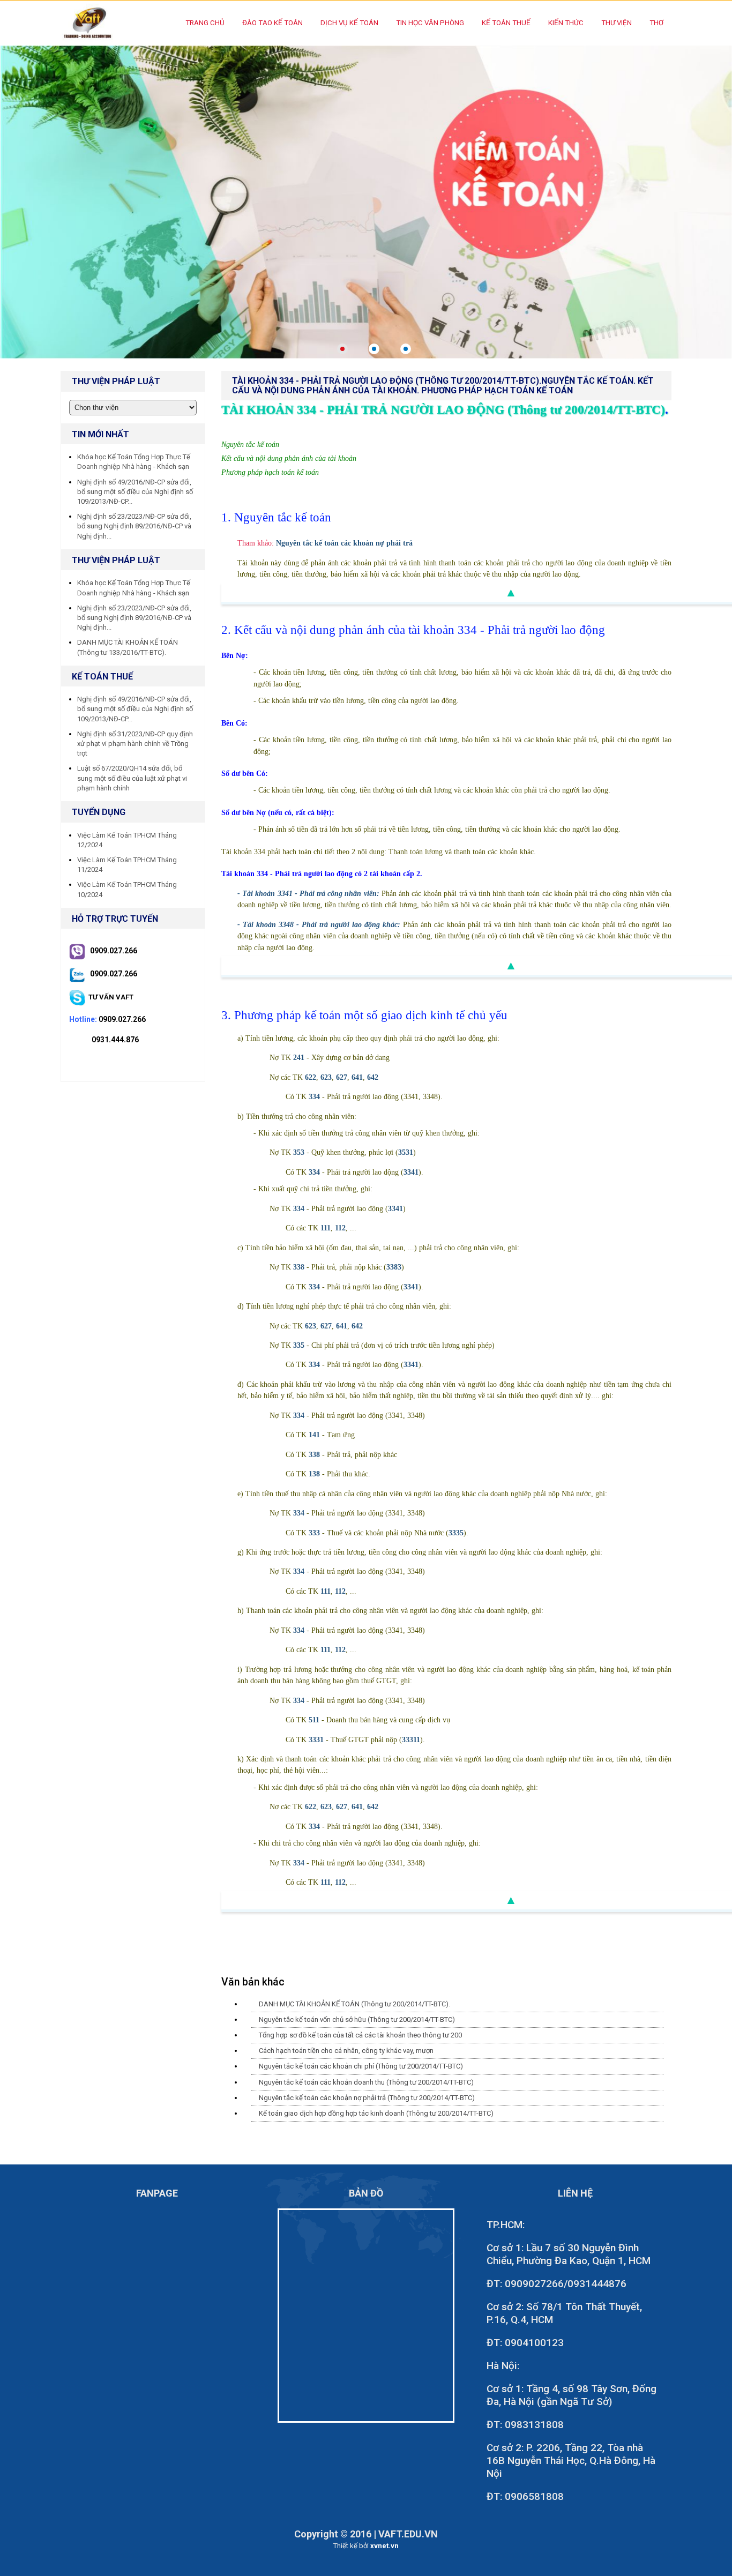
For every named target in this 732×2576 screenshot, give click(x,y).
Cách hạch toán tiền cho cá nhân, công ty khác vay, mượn (346, 2051)
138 (314, 1474)
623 (326, 1077)
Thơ (656, 23)
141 (314, 1435)
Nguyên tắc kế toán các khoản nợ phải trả (344, 543)
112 (340, 1228)
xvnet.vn (384, 2546)
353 (299, 1152)
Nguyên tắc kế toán (250, 445)
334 (314, 1096)
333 (314, 1533)
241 (299, 1057)
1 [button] (342, 349)
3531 (406, 1152)
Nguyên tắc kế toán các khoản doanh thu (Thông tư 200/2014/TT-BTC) (366, 2082)
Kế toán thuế (506, 23)
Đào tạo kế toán (272, 23)
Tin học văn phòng (430, 23)
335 (299, 1345)
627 (342, 1077)
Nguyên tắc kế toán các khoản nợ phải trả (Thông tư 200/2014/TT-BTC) (367, 2098)
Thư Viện (617, 23)
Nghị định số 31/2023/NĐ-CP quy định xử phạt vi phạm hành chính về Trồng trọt (135, 744)
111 (326, 1228)
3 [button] (406, 349)
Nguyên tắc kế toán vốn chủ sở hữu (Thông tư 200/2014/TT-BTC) (357, 2019)
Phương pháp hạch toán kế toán (270, 472)
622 (311, 1077)
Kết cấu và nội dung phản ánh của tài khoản (289, 458)
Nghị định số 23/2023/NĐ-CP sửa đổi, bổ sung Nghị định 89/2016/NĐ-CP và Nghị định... (134, 526)
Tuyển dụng (99, 812)
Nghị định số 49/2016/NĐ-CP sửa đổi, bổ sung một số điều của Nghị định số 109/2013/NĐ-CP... (135, 492)
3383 (394, 1267)
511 (314, 1720)
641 (357, 1077)
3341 (411, 1172)
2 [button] (374, 349)
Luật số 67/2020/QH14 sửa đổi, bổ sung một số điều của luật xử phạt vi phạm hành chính (132, 778)
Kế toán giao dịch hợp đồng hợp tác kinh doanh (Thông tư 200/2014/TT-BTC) (376, 2113)
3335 (456, 1533)
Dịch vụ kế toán (349, 23)
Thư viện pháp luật (116, 560)
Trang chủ (205, 23)
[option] (366, 202)
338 (299, 1267)
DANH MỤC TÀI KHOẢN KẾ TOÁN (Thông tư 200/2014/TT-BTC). (354, 2004)
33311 (411, 1739)
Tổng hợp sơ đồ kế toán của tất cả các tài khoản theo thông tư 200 (360, 2035)
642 (373, 1077)
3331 (316, 1739)
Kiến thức (566, 23)
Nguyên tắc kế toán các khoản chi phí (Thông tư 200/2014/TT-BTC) (361, 2066)
